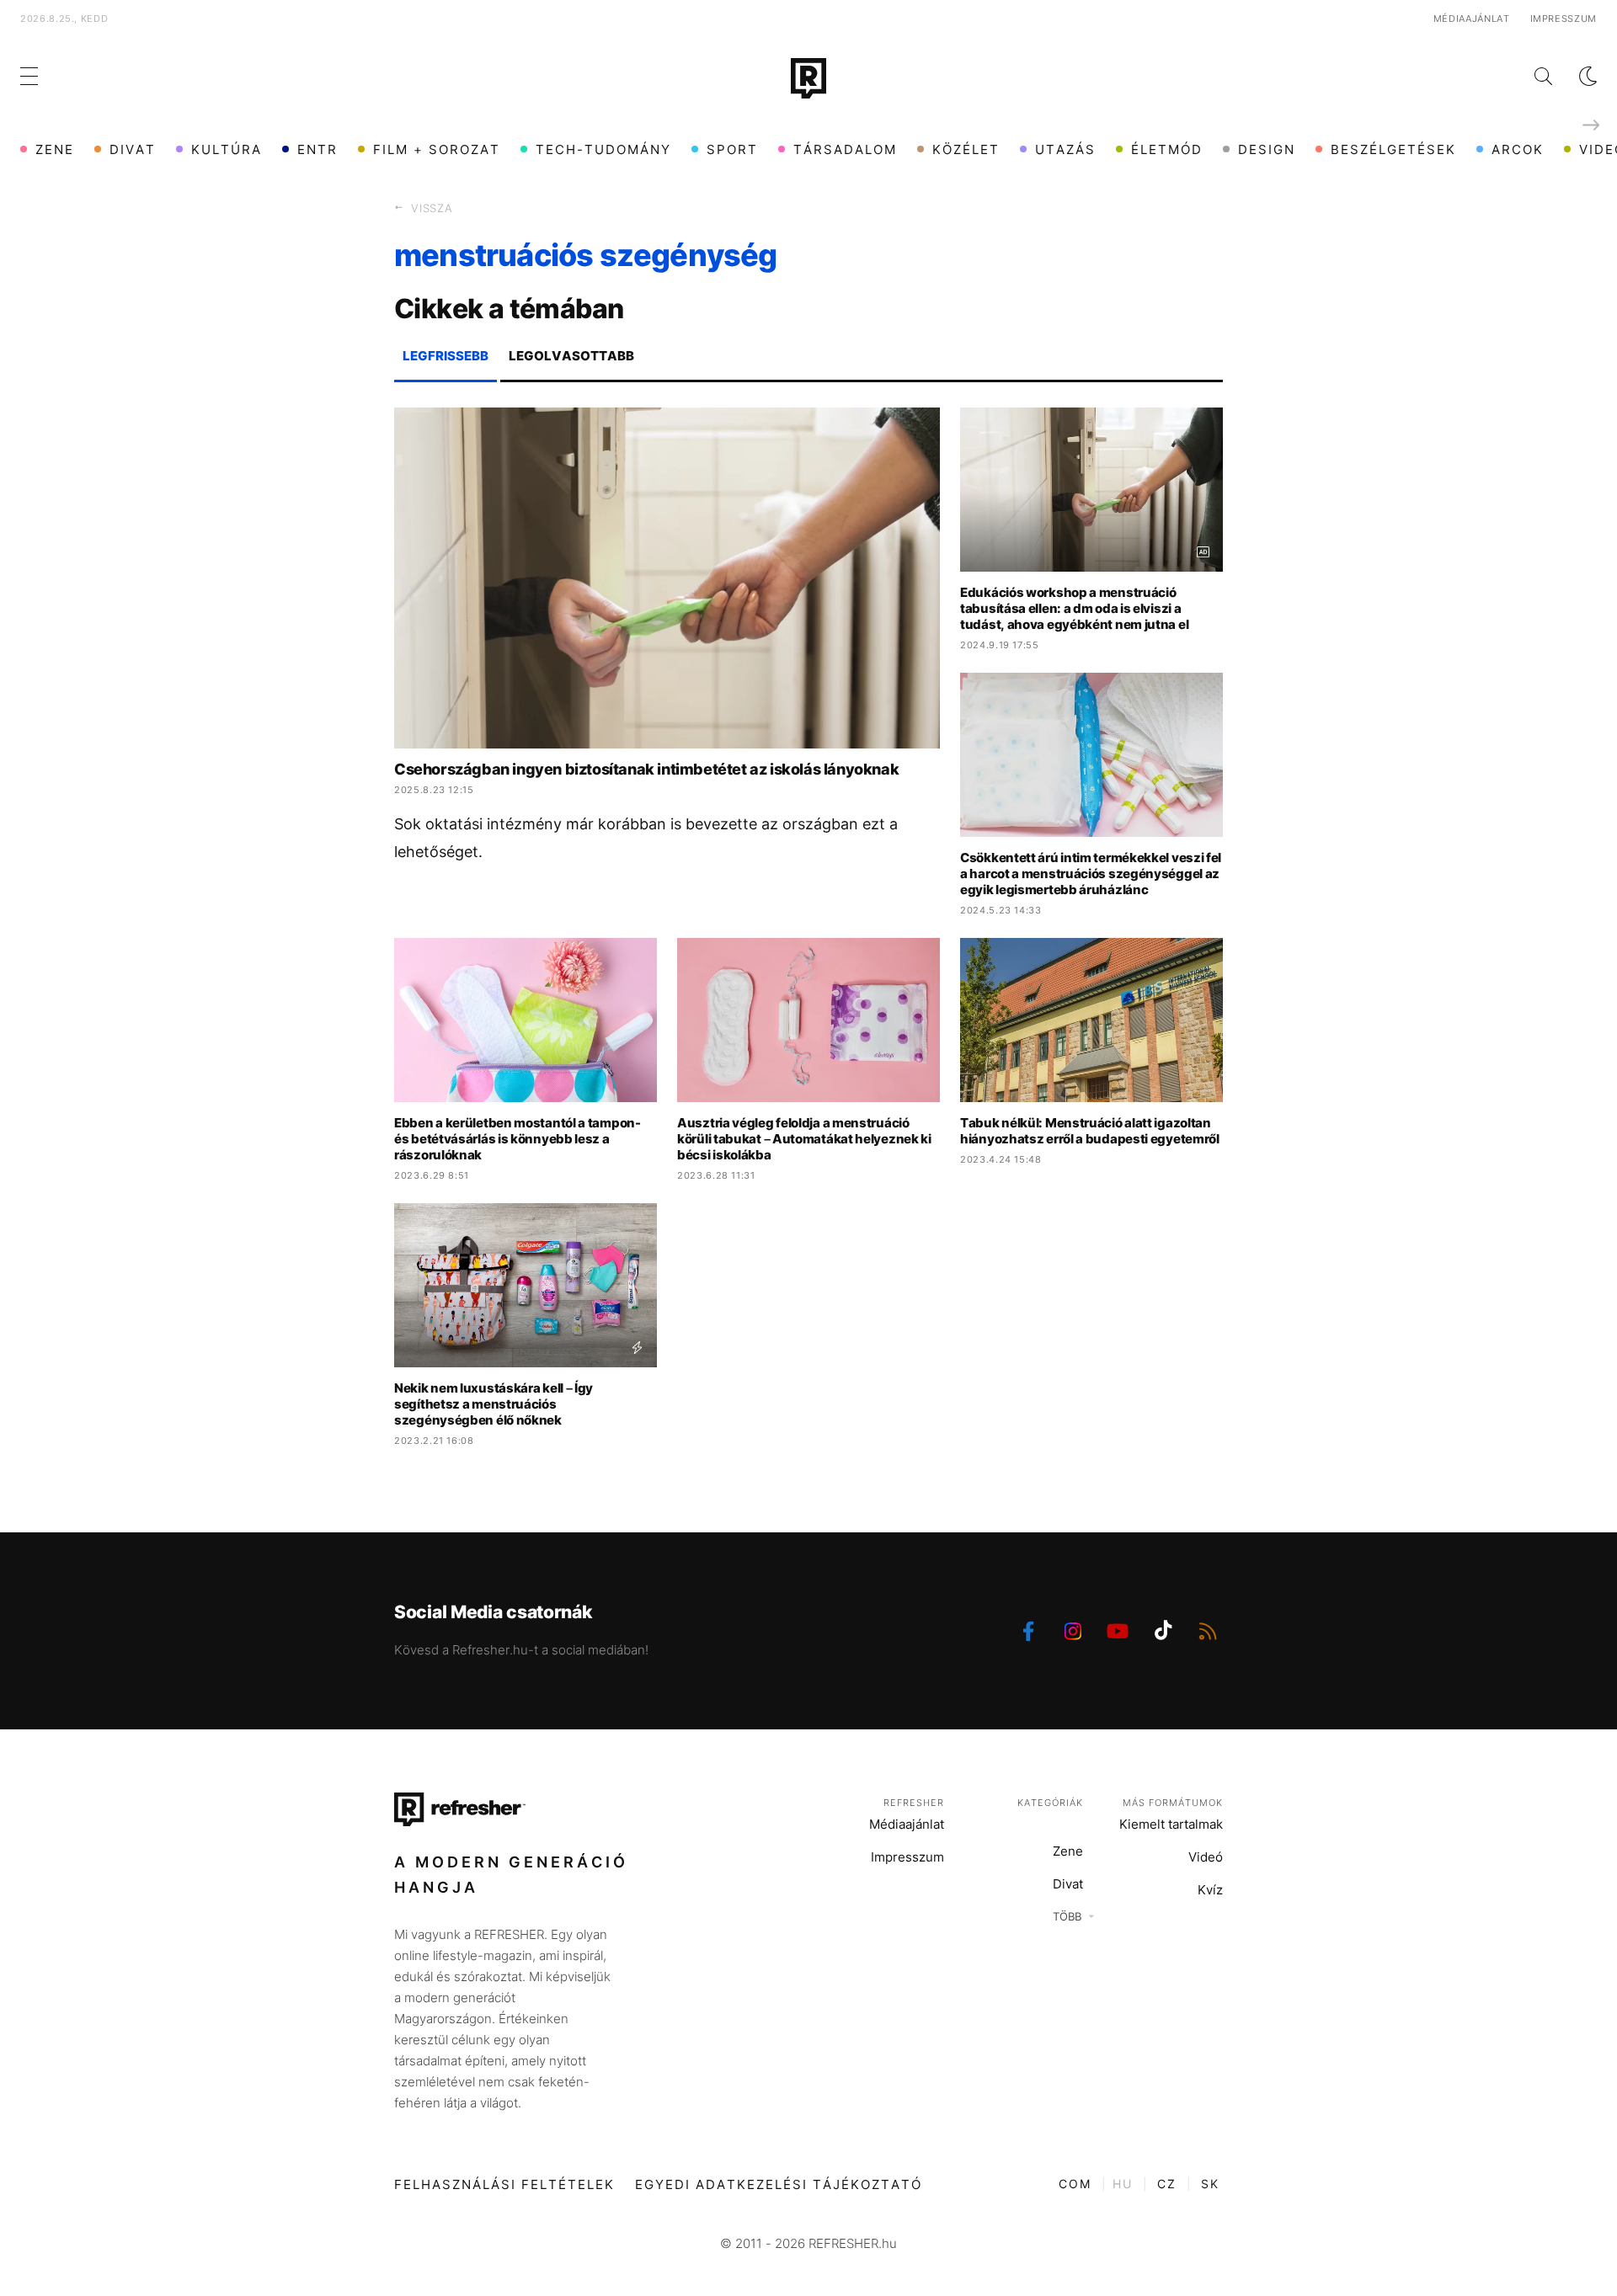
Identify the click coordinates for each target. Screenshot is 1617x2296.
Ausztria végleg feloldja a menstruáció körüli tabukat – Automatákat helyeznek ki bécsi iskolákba (804, 1139)
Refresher (914, 1803)
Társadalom (845, 149)
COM (1075, 2184)
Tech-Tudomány (603, 149)
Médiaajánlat (1472, 19)
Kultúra (227, 149)
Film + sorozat (437, 149)
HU (1123, 2184)
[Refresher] (808, 78)
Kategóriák (1050, 1803)
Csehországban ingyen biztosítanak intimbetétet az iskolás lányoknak (646, 769)
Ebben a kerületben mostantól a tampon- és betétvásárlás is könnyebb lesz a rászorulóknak (518, 1139)
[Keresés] (1530, 76)
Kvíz (1210, 1890)
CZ (1167, 2184)
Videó (1206, 1857)
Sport (732, 149)
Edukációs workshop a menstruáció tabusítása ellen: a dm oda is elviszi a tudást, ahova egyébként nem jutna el (1074, 608)
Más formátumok (1173, 1803)
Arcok (1518, 149)
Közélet (966, 149)
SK (1210, 2184)
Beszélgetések (1393, 149)
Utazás (1065, 149)
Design (1267, 149)
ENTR (318, 149)
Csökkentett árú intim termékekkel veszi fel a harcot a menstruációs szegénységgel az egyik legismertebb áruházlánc (1091, 874)
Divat (133, 149)
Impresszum (1564, 19)
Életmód (1167, 149)
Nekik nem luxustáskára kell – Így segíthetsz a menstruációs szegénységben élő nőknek (494, 1404)
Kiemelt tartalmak (1171, 1824)
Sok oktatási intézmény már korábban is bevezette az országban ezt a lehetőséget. (646, 838)
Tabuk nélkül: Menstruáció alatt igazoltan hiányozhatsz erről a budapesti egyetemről (1090, 1131)
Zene (55, 149)
